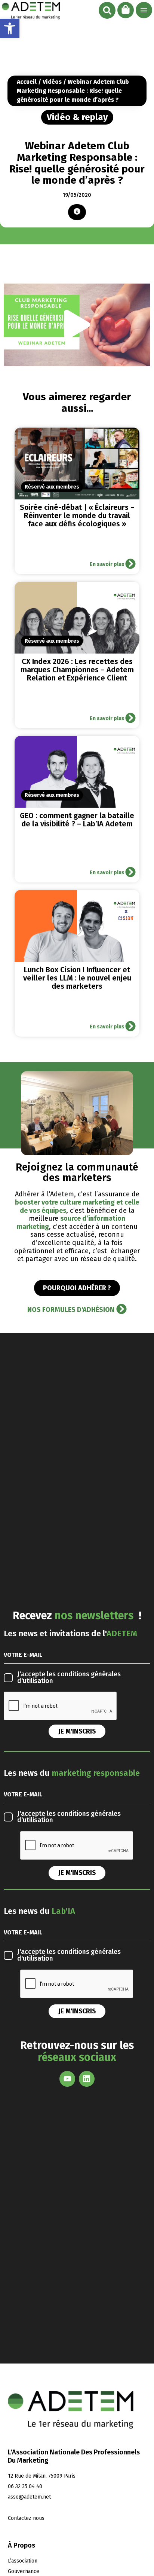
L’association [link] (23, 2561)
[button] (107, 10)
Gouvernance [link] (24, 2571)
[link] (10, 28)
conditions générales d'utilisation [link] (69, 1678)
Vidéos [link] (52, 82)
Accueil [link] (27, 82)
